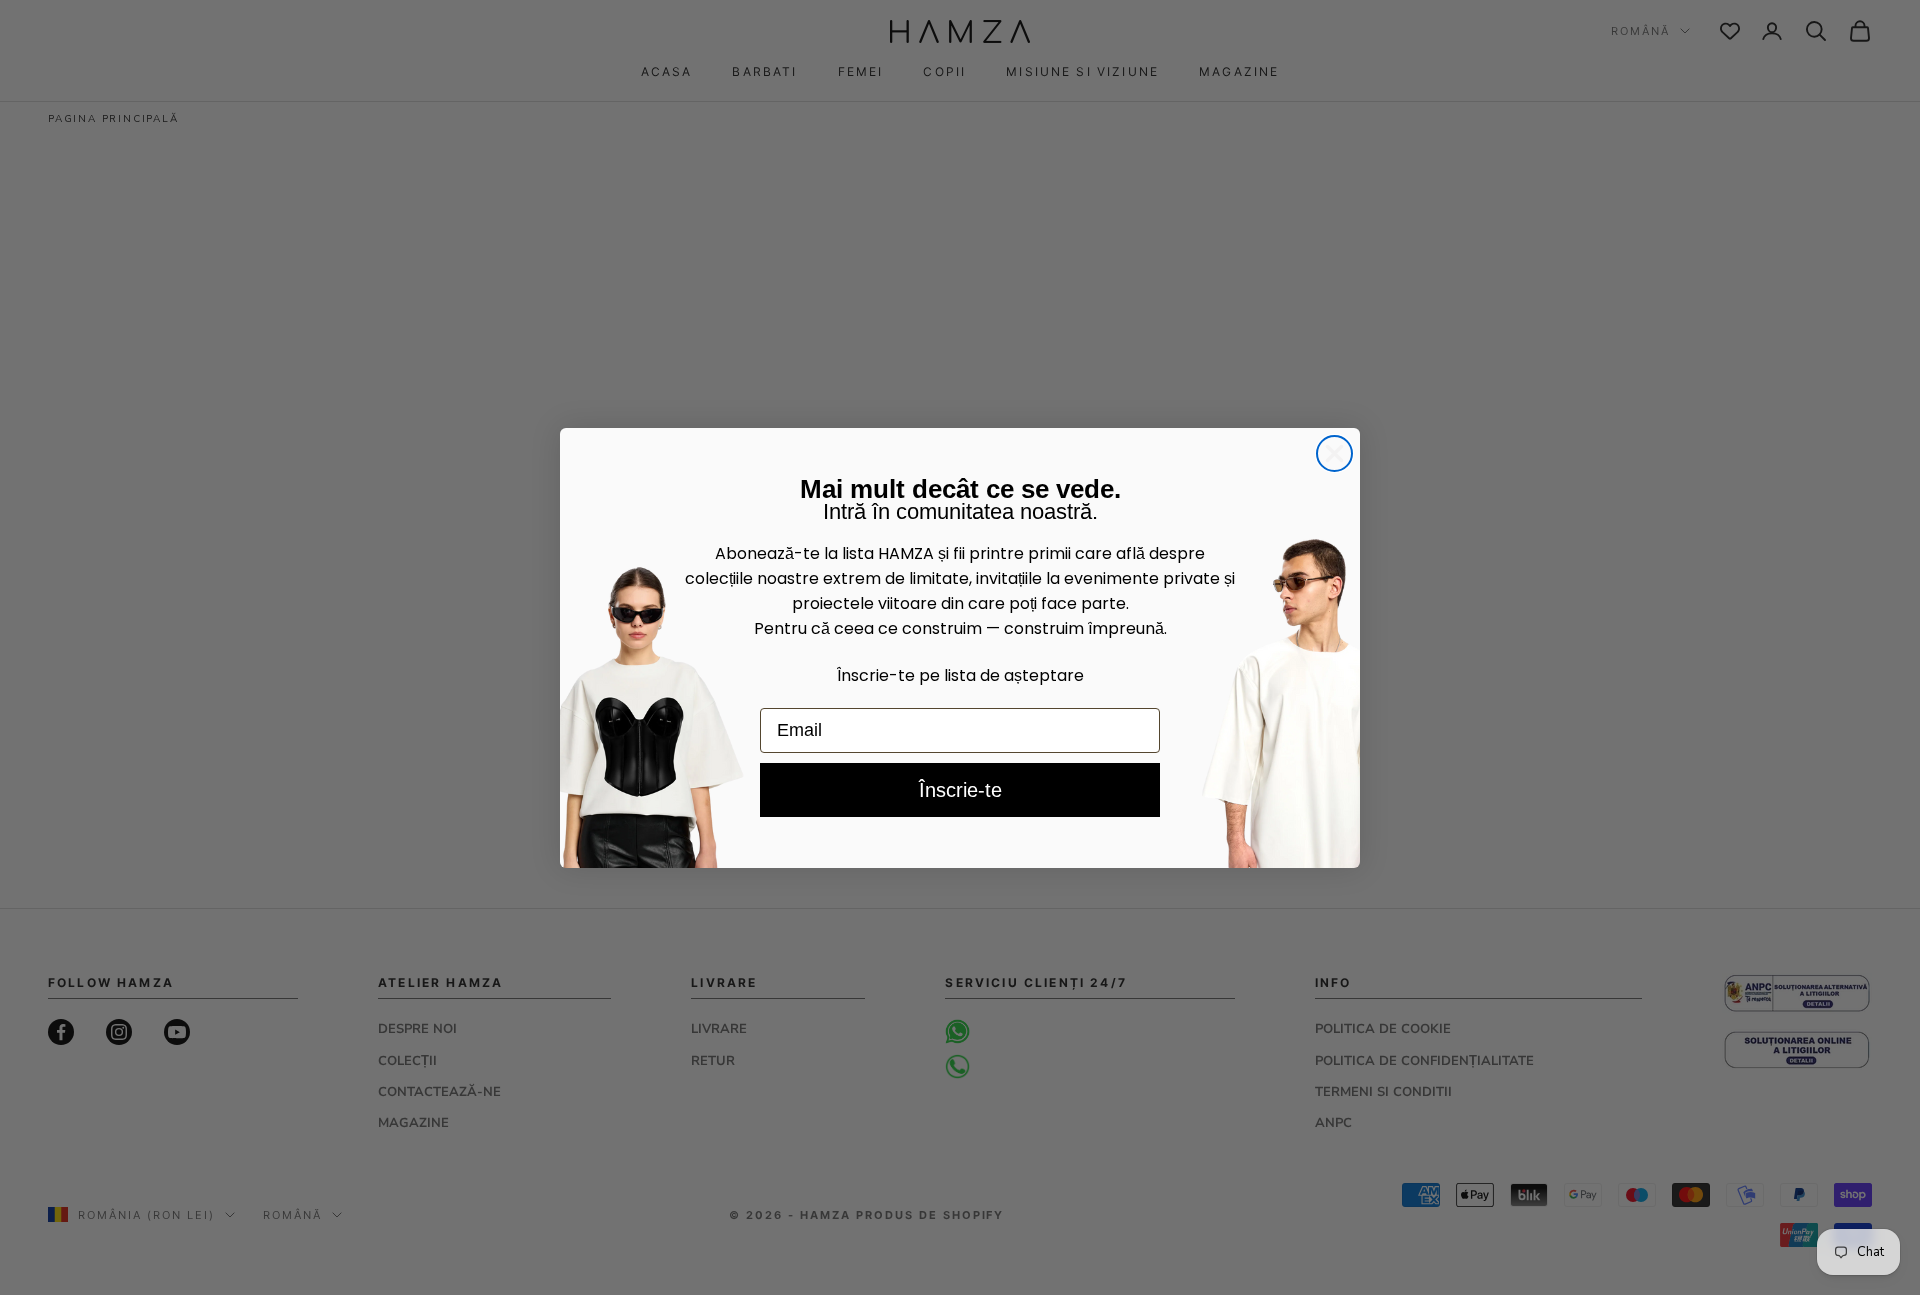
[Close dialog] (1334, 453)
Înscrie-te (960, 790)
